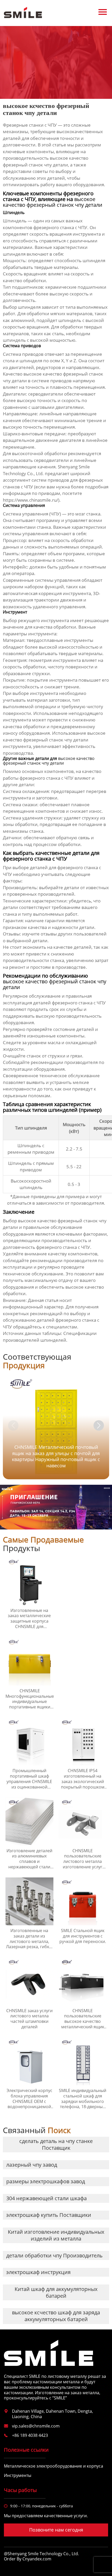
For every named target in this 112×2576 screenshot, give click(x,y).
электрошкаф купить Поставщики (49, 2215)
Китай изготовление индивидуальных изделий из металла (56, 2235)
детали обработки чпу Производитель (54, 2255)
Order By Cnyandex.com (28, 2559)
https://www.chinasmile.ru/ (30, 500)
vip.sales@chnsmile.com (36, 2426)
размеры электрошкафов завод (46, 2181)
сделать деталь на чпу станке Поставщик (56, 2144)
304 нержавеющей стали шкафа (46, 2198)
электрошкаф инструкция (38, 2272)
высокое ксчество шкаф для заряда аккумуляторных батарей (56, 2316)
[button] (99, 1425)
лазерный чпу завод (32, 2165)
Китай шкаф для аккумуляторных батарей (56, 2292)
